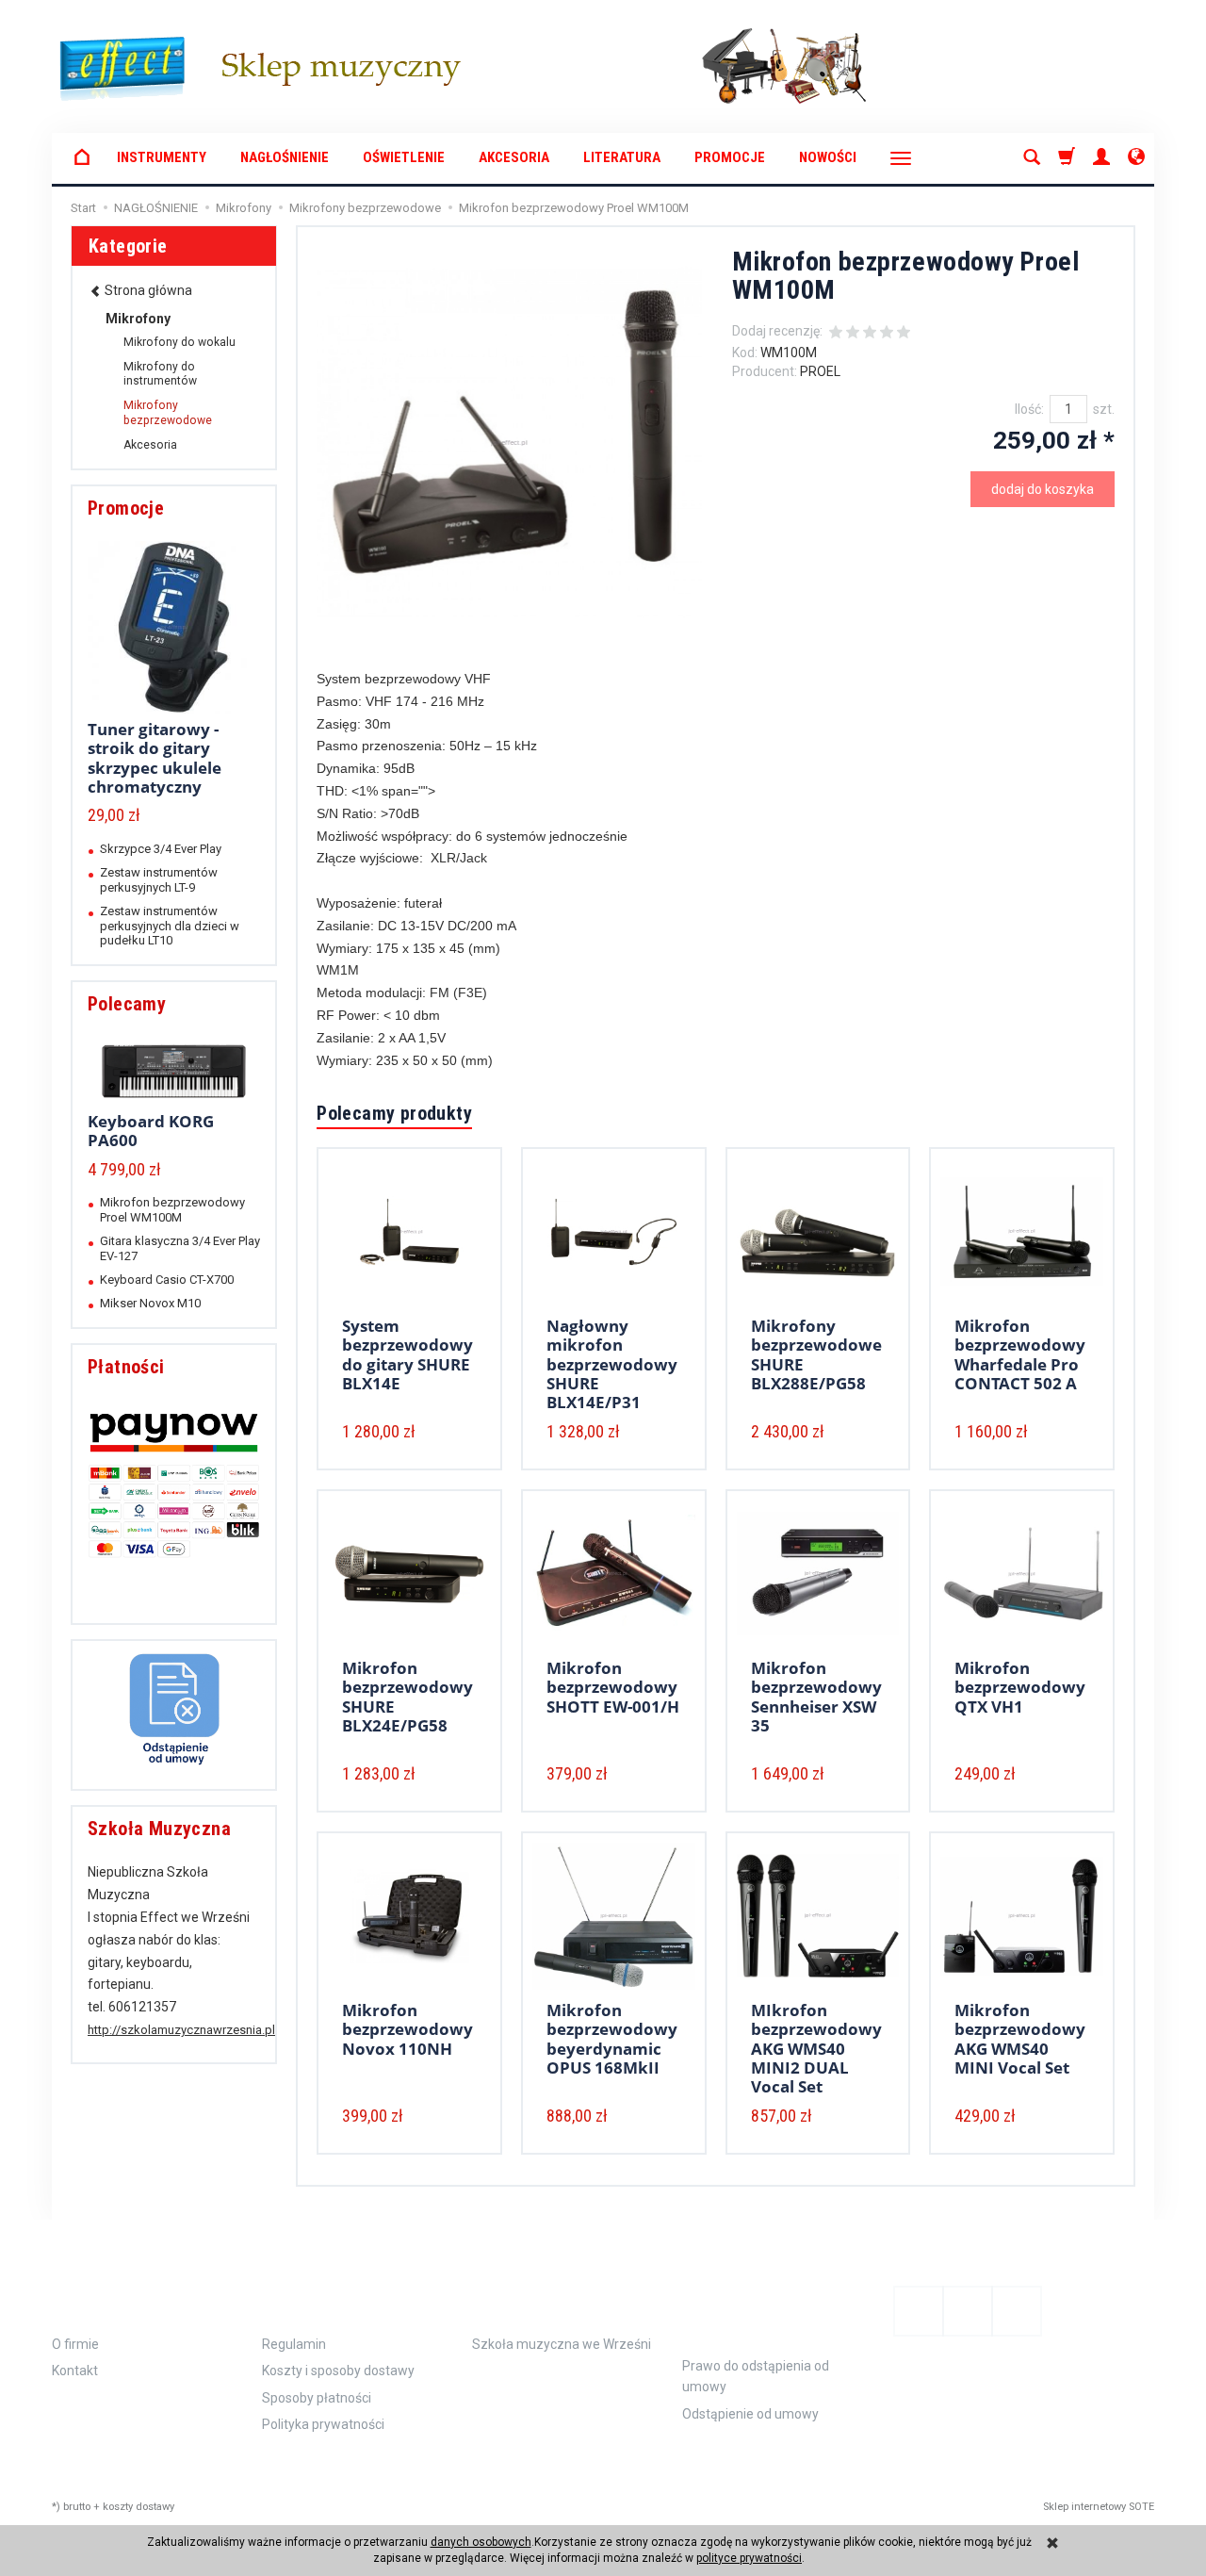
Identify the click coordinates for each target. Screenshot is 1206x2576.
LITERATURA (622, 157)
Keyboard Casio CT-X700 (167, 1280)
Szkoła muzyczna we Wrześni (562, 2344)
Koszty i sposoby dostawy (338, 2371)
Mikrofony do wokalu (179, 342)
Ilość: (1029, 409)
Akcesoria (150, 445)
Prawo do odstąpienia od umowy (756, 2376)
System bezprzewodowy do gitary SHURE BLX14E (407, 1354)
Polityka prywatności (323, 2424)
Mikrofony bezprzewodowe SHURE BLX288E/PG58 (816, 1354)
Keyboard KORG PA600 (151, 1131)
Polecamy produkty (394, 1113)
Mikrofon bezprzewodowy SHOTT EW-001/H (613, 1687)
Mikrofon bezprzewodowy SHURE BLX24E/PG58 (407, 1697)
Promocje (730, 157)
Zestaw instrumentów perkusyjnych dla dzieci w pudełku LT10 (170, 926)
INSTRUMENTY (162, 157)
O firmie (75, 2344)
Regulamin (294, 2344)
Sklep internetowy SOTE (1099, 2507)
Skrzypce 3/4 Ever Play (161, 849)
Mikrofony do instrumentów (160, 374)
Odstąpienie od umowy (763, 2307)
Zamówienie (324, 2297)
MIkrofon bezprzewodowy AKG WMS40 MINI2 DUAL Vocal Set (816, 2049)
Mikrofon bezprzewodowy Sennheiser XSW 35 (816, 1697)
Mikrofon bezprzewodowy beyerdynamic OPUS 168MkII (612, 2039)
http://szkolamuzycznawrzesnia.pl (181, 2030)
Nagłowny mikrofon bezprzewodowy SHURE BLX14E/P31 (612, 1364)
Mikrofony (138, 319)
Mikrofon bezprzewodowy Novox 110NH (407, 2029)
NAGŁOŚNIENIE (285, 157)
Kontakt (75, 2371)
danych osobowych (481, 2542)
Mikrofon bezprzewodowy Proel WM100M (172, 1209)
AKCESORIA (514, 157)
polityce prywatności (749, 2558)
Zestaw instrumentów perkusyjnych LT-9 (159, 879)
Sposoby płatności (317, 2398)
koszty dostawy (139, 2507)
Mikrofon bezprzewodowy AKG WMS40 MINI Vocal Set (1020, 2039)
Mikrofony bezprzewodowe (168, 413)
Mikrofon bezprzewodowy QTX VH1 (1020, 1687)
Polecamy (127, 1004)
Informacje (115, 2297)
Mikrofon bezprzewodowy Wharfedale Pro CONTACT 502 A (1020, 1354)
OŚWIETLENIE (404, 157)
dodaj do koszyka (1043, 489)
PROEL (820, 371)
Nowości (828, 157)
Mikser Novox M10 (150, 1303)
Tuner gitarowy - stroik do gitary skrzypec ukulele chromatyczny (155, 758)
